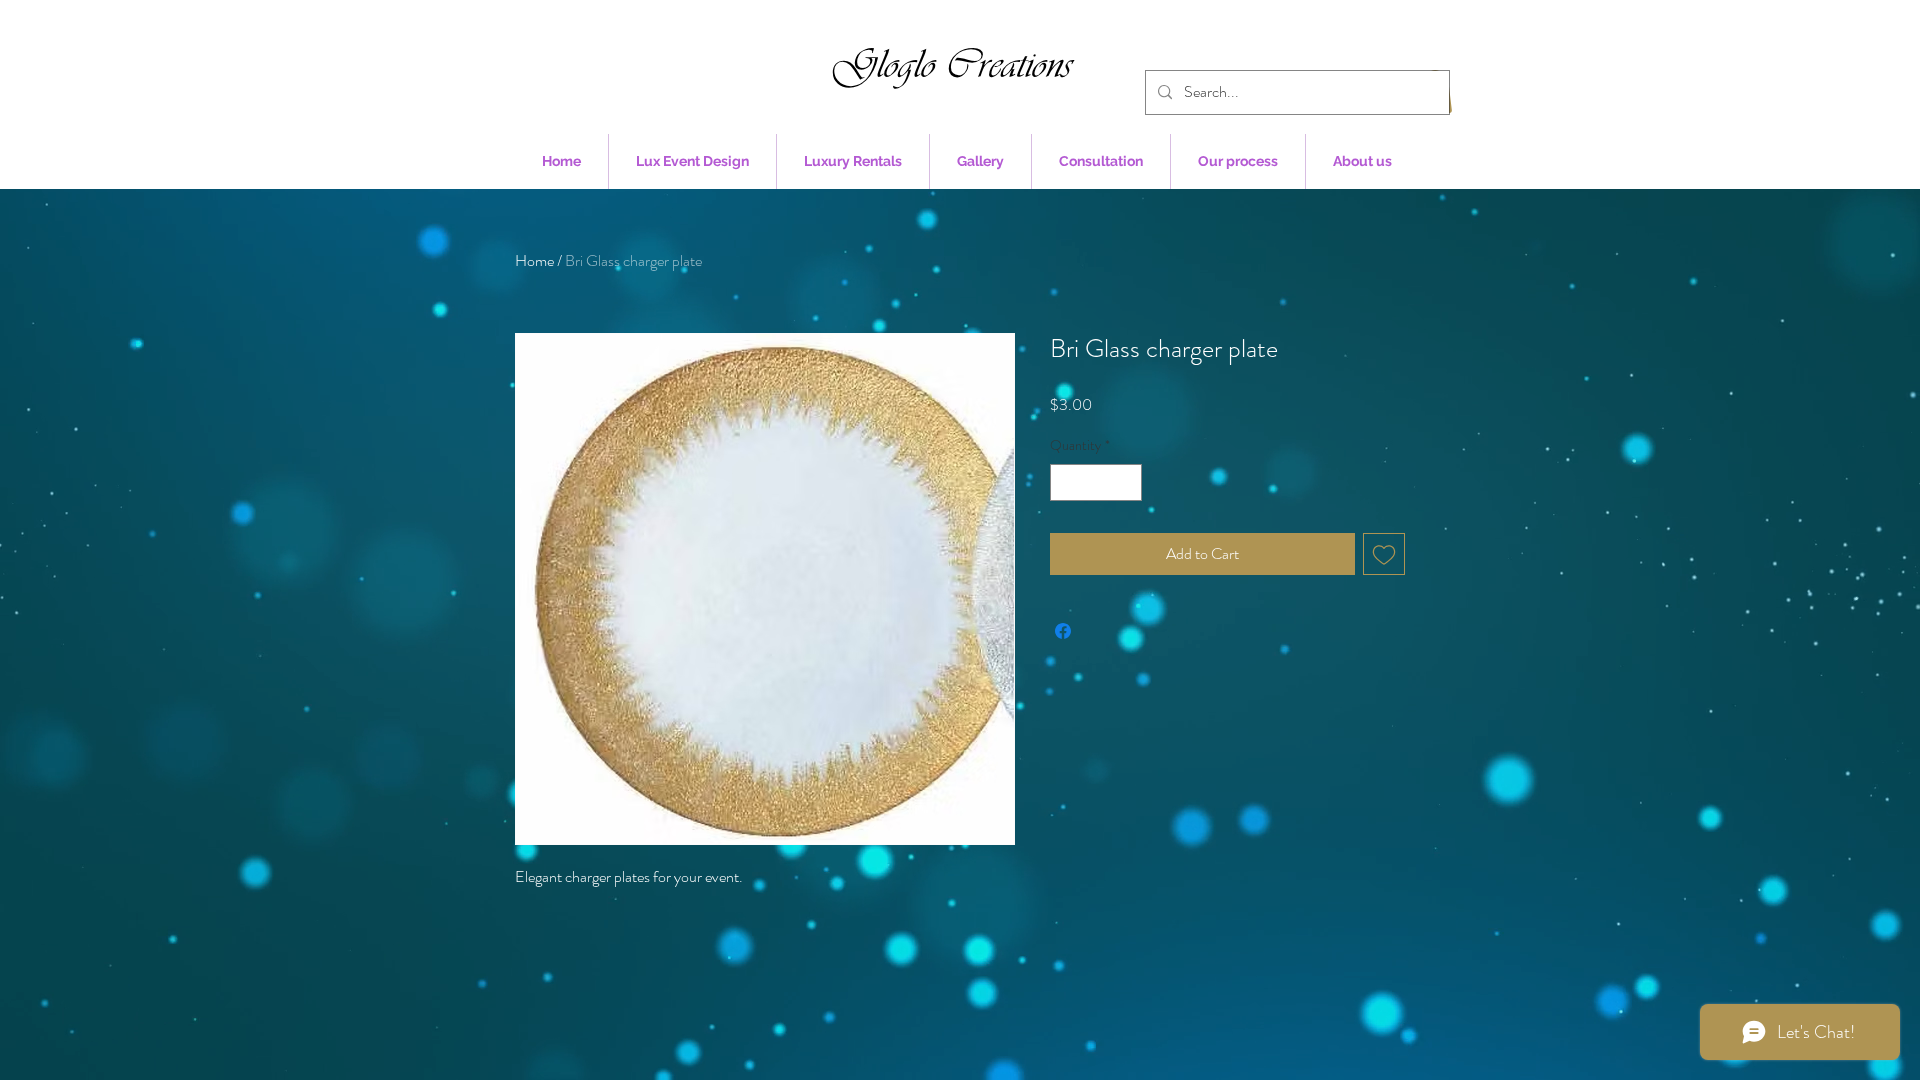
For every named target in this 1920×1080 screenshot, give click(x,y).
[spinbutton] (1096, 482)
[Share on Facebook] (1063, 631)
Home (534, 260)
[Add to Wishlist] (1384, 554)
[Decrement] (1065, 482)
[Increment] (1126, 482)
